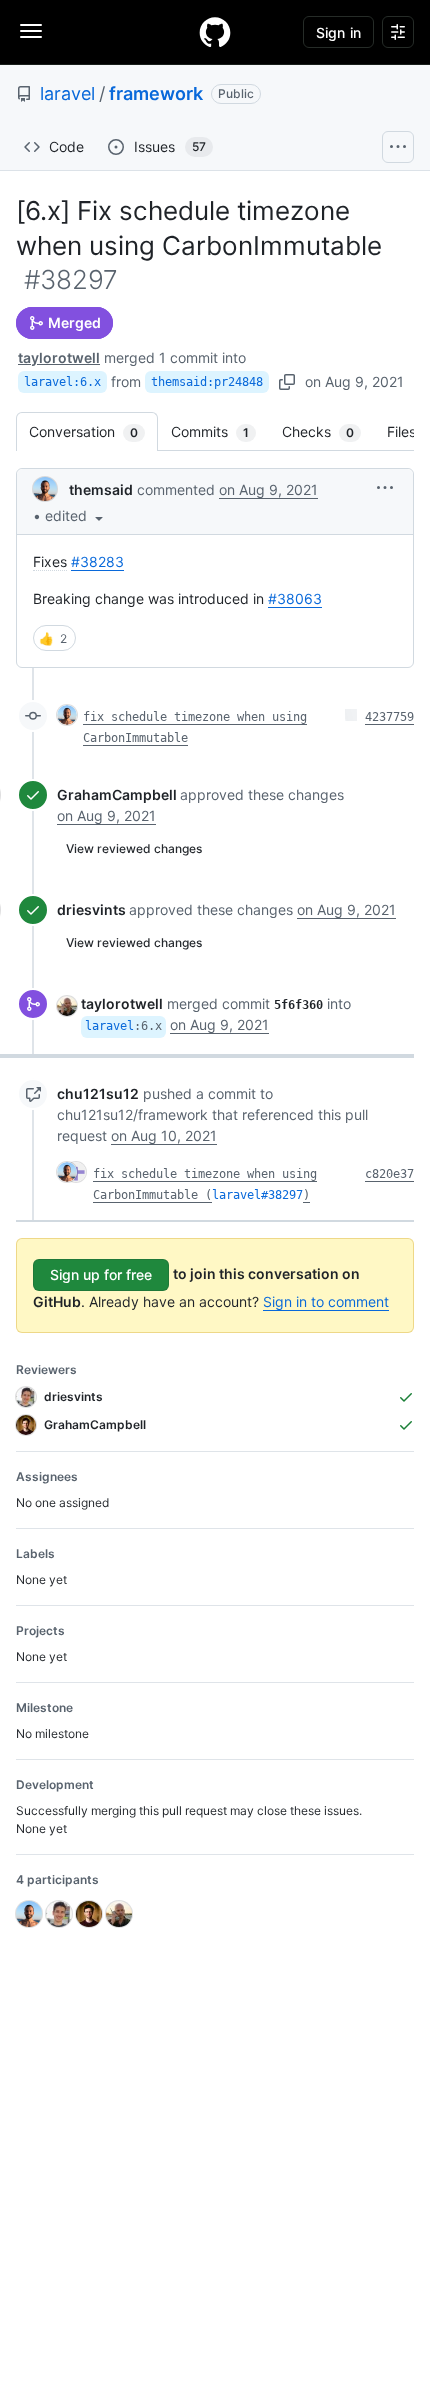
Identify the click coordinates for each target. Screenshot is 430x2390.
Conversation (93, 431)
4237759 (389, 717)
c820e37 (389, 1174)
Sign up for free (101, 1274)
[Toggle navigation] (31, 31)
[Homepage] (215, 32)
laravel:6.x (62, 382)
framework (156, 93)
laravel (67, 93)
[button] (76, 515)
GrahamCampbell (117, 794)
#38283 (97, 561)
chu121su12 (98, 1093)
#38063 (295, 598)
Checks (328, 431)
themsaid (101, 489)
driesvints (91, 909)
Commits (220, 431)
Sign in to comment (326, 1301)
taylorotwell (59, 357)
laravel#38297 (257, 1195)
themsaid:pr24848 (207, 382)
